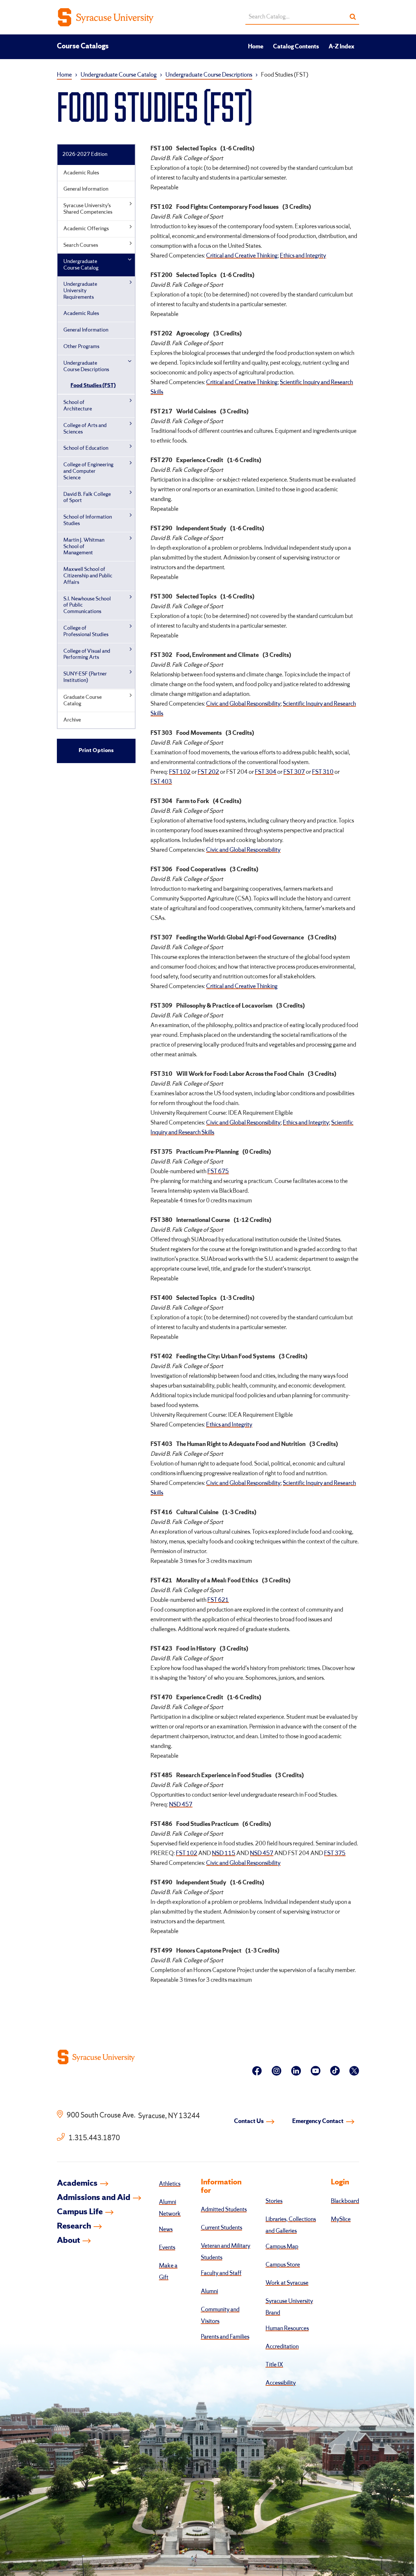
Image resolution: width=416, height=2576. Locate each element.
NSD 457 (181, 1805)
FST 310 (323, 772)
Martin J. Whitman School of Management (84, 547)
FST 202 (208, 772)
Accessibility (281, 2383)
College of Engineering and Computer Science (88, 471)
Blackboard (345, 2201)
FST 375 (335, 1853)
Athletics (170, 2184)
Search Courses (81, 245)
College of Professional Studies (86, 631)
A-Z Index (341, 47)
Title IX (274, 2365)
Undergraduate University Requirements (80, 291)
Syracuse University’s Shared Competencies (88, 209)
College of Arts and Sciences (85, 429)
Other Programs (81, 347)
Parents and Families (225, 2337)
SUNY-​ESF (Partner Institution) (85, 677)
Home (256, 47)
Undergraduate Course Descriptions (209, 75)
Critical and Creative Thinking (242, 256)
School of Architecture (78, 406)
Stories (274, 2201)
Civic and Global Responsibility (243, 704)
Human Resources (287, 2329)
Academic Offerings (86, 229)
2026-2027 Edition (85, 154)
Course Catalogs (83, 46)
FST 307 (294, 772)
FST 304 (266, 772)
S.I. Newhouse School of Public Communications (87, 605)
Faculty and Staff (221, 2273)
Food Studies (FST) (93, 386)
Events (167, 2248)
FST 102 (180, 772)
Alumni (209, 2292)
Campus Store (283, 2265)
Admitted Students (224, 2210)
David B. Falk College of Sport (87, 498)
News (166, 2230)
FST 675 (218, 1172)
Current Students (221, 2228)
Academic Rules (81, 173)
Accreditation (282, 2347)
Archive (72, 720)
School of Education (86, 448)
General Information (86, 189)
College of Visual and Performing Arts (87, 654)
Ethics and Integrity (303, 256)
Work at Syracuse (287, 2283)
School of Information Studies (88, 520)
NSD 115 (224, 1853)
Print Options (96, 751)
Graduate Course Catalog (83, 701)
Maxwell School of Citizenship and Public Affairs (88, 576)
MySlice (341, 2219)
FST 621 (218, 1600)
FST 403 (161, 782)
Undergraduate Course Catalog (119, 75)
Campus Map (282, 2247)
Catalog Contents (296, 47)
